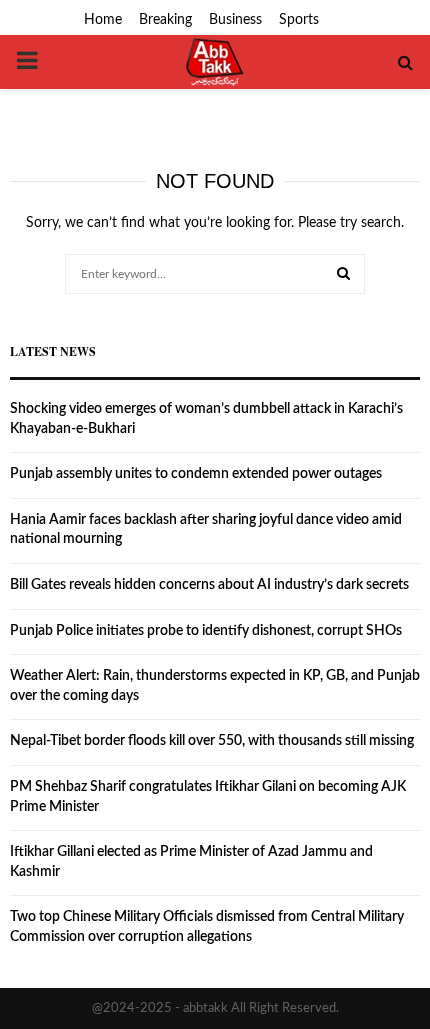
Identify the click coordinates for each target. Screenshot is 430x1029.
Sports (299, 20)
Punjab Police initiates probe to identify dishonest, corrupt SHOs (206, 631)
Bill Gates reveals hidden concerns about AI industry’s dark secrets (209, 585)
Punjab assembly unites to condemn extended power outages (196, 474)
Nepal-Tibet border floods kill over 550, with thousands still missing (212, 741)
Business (235, 20)
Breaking (165, 20)
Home (103, 20)
